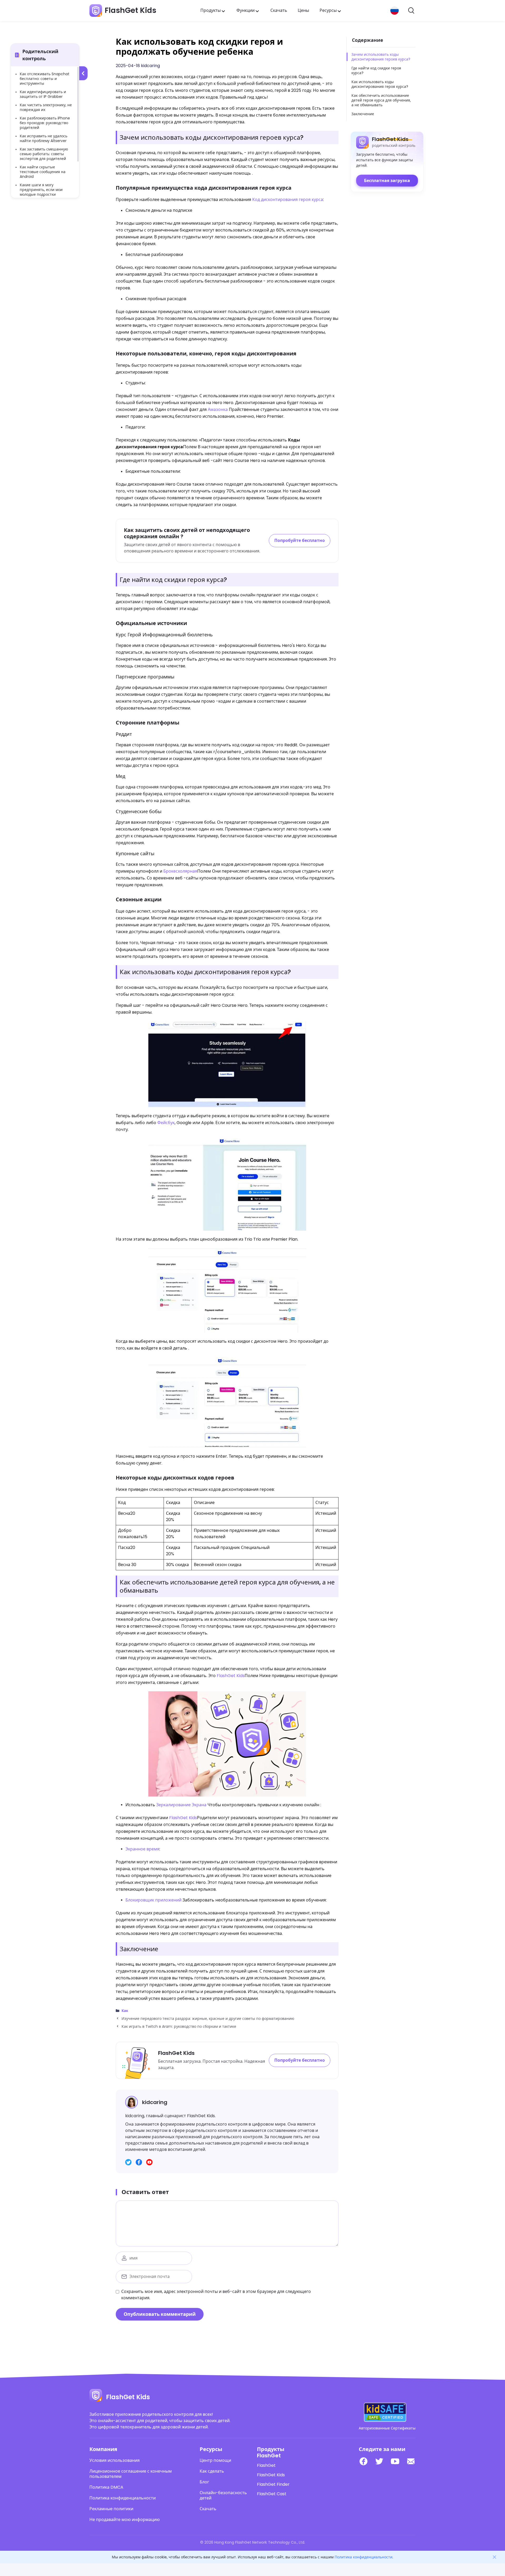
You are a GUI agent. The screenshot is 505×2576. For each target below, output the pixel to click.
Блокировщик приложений (153, 1900)
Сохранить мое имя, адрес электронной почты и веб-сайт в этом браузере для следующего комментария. (216, 2295)
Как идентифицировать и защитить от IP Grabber (43, 94)
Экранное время (142, 1849)
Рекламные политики (111, 2509)
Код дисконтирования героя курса (288, 200)
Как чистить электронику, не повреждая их (46, 107)
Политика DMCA (106, 2487)
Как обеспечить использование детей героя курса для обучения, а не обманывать (381, 100)
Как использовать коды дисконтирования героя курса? (380, 84)
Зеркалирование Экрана (181, 1805)
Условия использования (115, 2461)
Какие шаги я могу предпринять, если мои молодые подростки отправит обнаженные (41, 192)
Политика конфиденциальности (123, 2498)
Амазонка (218, 409)
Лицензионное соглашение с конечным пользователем (131, 2474)
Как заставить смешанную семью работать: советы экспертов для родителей (44, 154)
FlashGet (266, 2466)
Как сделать (212, 2471)
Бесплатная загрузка (387, 181)
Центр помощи (215, 2461)
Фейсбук (166, 1123)
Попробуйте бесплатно (300, 540)
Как (125, 2011)
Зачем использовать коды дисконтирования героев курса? (381, 57)
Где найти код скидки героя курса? (376, 71)
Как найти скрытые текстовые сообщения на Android (43, 172)
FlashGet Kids (231, 1676)
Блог (204, 2482)
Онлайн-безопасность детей (223, 2495)
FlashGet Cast (272, 2494)
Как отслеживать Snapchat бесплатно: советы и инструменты (45, 79)
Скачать (279, 10)
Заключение (363, 114)
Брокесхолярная (180, 871)
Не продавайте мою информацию (125, 2520)
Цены (303, 10)
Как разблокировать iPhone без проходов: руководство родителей (45, 123)
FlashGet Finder (273, 2484)
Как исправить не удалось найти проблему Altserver (44, 138)
